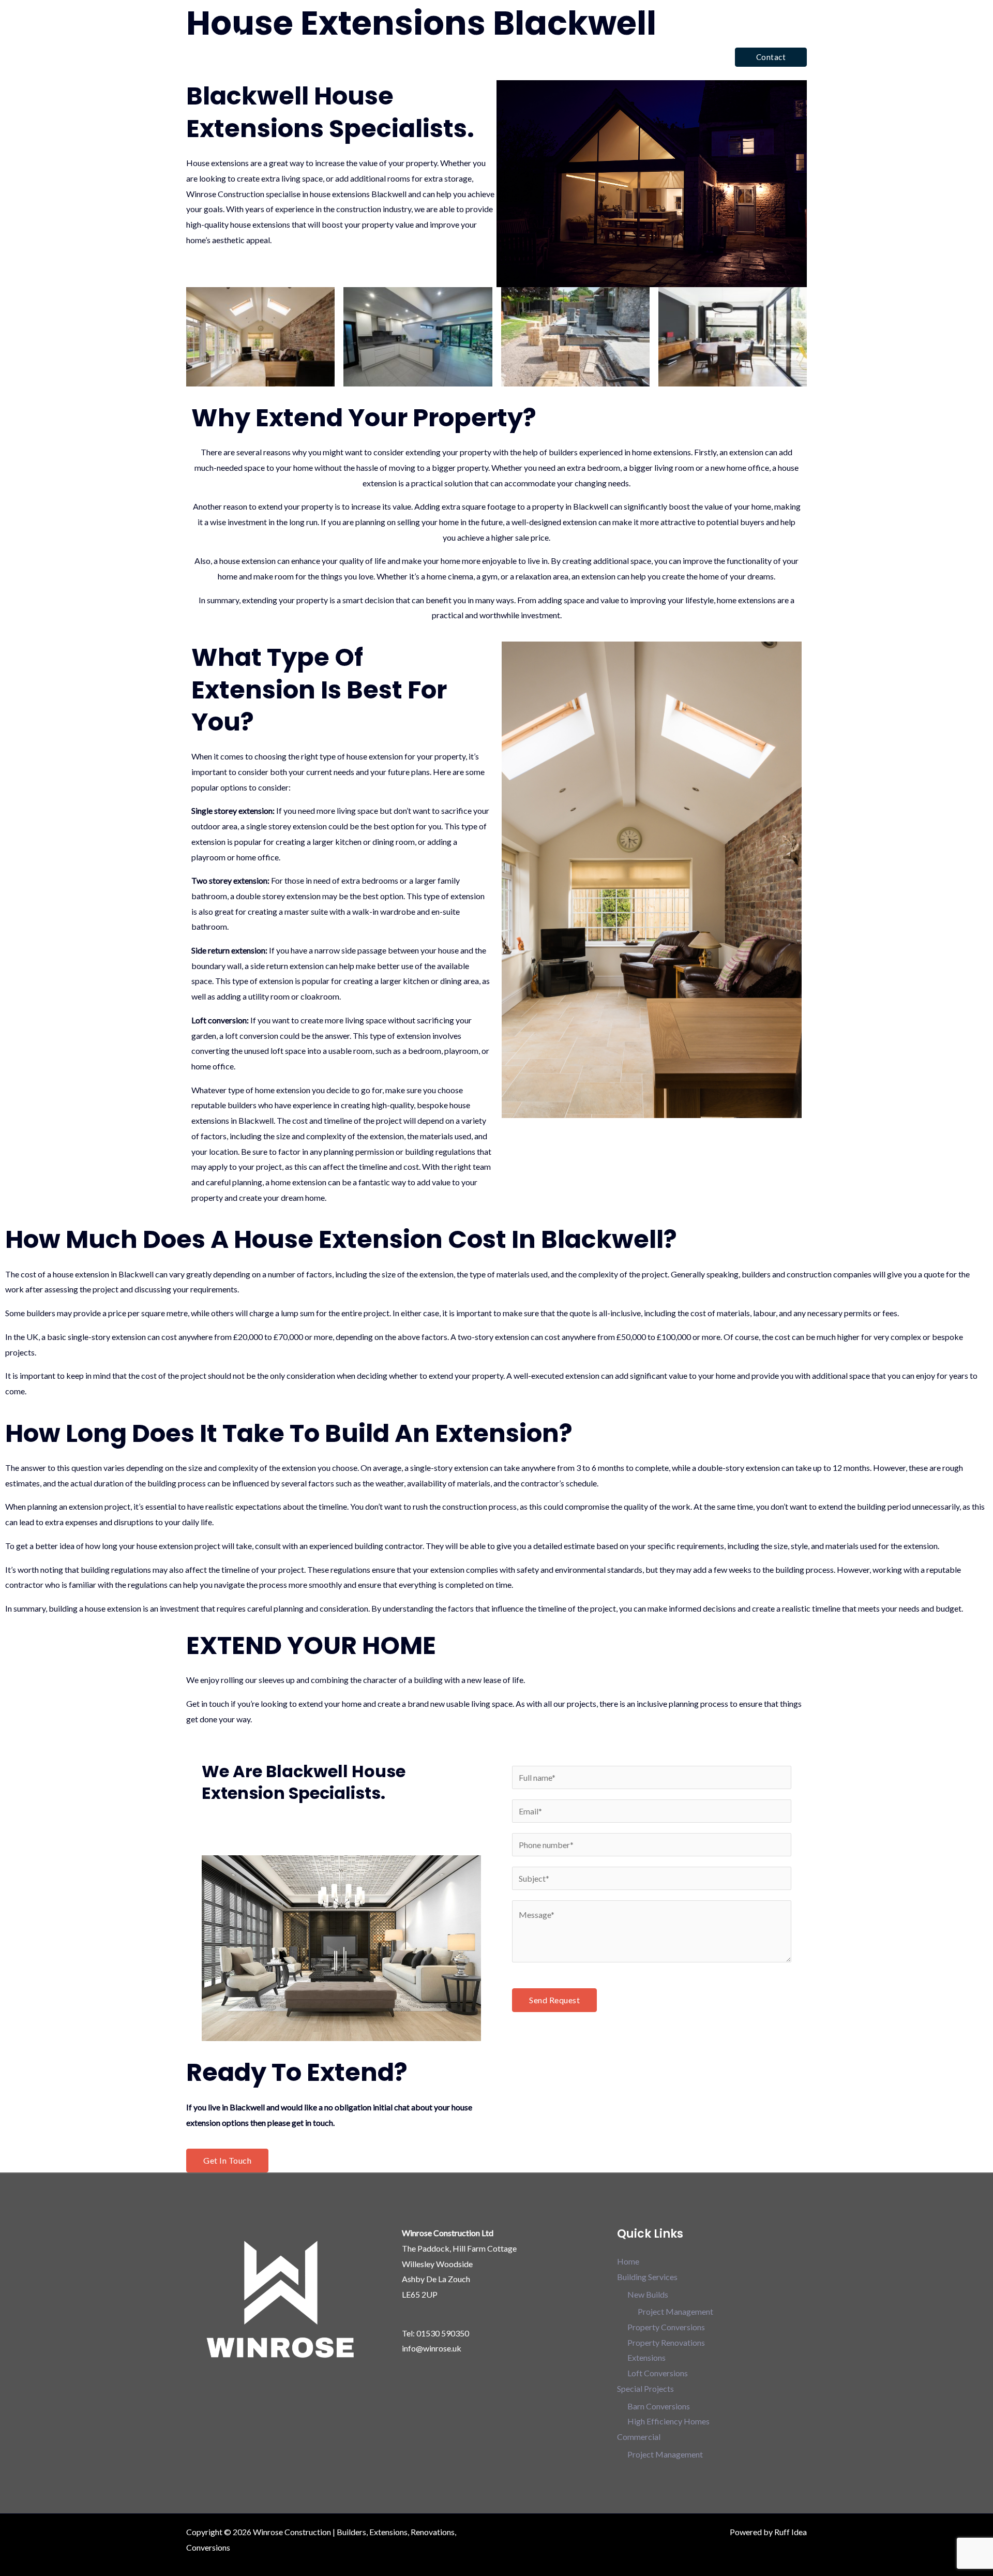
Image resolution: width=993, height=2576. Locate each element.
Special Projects (607, 57)
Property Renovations (666, 2342)
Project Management (675, 2311)
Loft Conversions (658, 2373)
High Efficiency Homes (668, 2421)
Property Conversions (666, 2327)
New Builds (648, 2294)
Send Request (554, 2000)
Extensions (646, 2357)
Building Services (522, 57)
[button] (771, 57)
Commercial (684, 57)
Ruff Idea (791, 2532)
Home (464, 57)
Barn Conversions (659, 2406)
